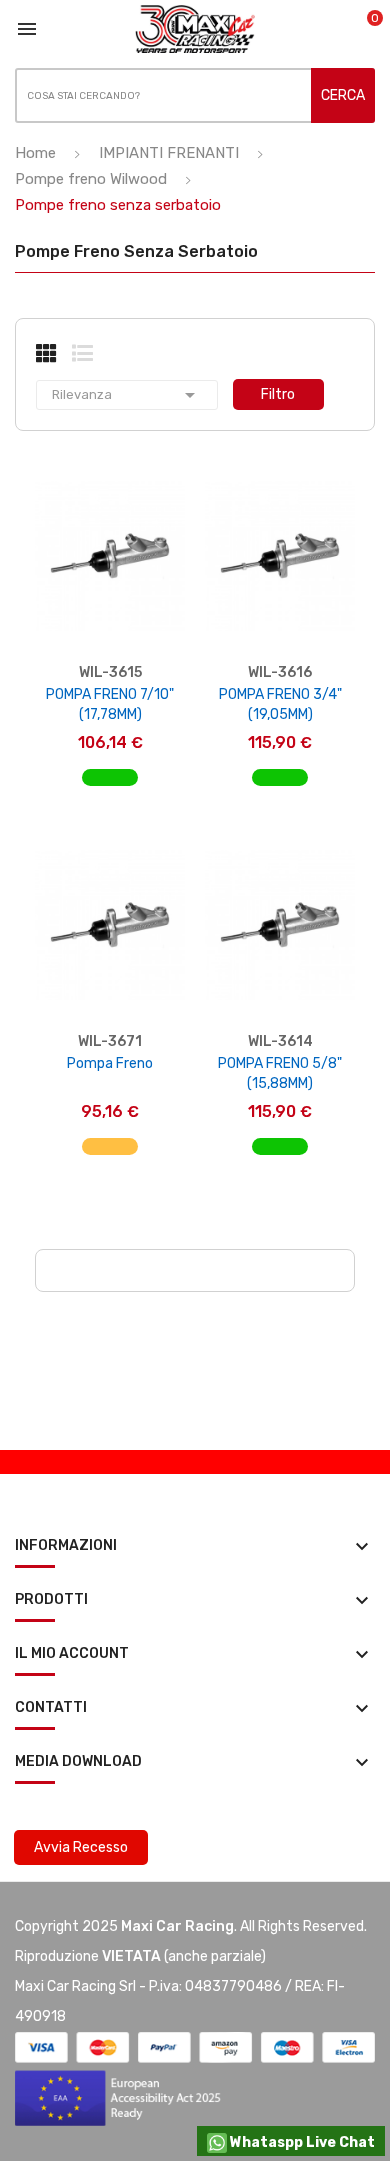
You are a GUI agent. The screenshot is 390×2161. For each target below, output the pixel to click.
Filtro (278, 394)
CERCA (343, 95)
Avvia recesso (81, 1847)
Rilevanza (127, 395)
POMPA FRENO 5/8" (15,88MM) (280, 1073)
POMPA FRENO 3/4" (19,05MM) (280, 704)
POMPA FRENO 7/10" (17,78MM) (110, 704)
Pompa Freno (110, 1063)
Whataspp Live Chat (301, 2142)
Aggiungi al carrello (110, 788)
